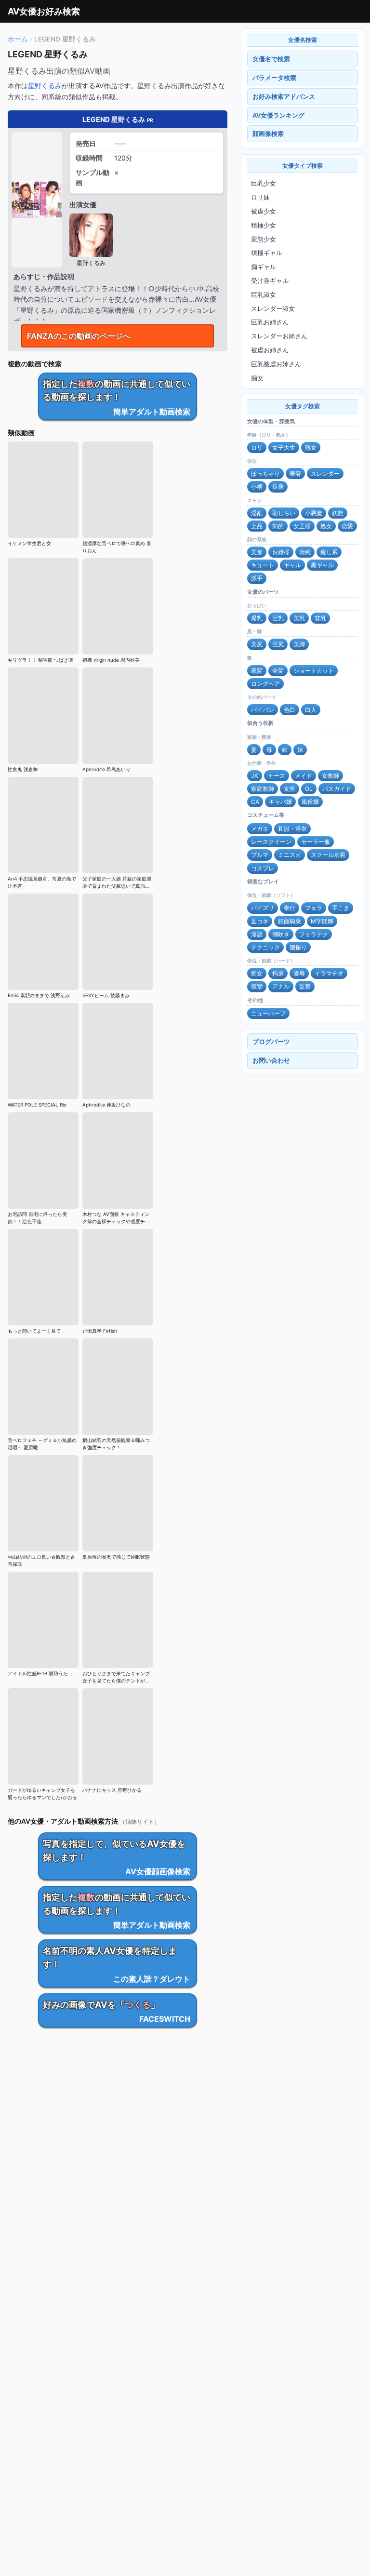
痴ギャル (264, 267)
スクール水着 (328, 855)
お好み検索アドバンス (284, 96)
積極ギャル (267, 253)
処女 (326, 526)
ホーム (18, 39)
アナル (281, 986)
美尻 (257, 644)
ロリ (257, 447)
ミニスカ (290, 855)
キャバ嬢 (280, 802)
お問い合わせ (271, 1060)
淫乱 (257, 513)
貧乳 (320, 618)
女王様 (302, 526)
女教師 (330, 776)
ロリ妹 (260, 197)
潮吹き (281, 934)
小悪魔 (314, 513)
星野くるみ (45, 86)
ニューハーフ (268, 1013)
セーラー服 (316, 842)
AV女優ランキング (278, 115)
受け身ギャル (270, 280)
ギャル (292, 565)
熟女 (311, 447)
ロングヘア (265, 684)
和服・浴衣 (292, 829)
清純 (305, 552)
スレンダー (325, 474)
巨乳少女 (264, 183)
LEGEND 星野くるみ (118, 119)
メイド (304, 776)
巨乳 (278, 618)
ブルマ (260, 855)
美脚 (299, 644)
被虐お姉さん (270, 350)
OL (309, 789)
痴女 (257, 378)
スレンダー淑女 (273, 308)
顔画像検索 (268, 133)
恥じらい (284, 513)
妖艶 (338, 513)
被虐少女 (264, 211)
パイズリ (263, 908)
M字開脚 (322, 921)
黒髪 (257, 671)
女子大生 (284, 447)
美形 (257, 552)
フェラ (314, 908)
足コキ (260, 921)
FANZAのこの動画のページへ (79, 336)
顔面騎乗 (290, 921)
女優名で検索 (271, 59)
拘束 (278, 973)
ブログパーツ (271, 1041)
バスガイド (337, 789)
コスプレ (263, 868)
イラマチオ (329, 973)
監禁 (305, 986)
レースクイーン (271, 842)
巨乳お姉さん (270, 322)
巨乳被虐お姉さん (276, 364)
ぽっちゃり (265, 474)
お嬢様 (281, 552)
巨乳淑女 (264, 294)
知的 (278, 526)
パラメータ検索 (274, 78)
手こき (341, 908)
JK (255, 776)
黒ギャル (322, 565)
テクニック (265, 947)
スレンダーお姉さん (279, 336)
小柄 (257, 487)
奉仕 (290, 908)
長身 (278, 487)
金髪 (278, 671)
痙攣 (257, 986)
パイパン (263, 710)
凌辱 (299, 973)
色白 (290, 710)
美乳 (299, 618)
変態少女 (264, 239)
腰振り (298, 947)
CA (255, 802)
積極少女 (264, 225)
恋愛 (347, 526)
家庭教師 (263, 789)
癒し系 (329, 552)
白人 (311, 710)
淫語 (257, 934)
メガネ (260, 829)
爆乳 (257, 618)
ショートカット (314, 671)
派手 (257, 578)
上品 (257, 526)
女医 (290, 789)
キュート (263, 565)
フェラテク (314, 934)
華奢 (295, 474)
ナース (277, 776)
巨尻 (278, 644)
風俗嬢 (310, 802)
